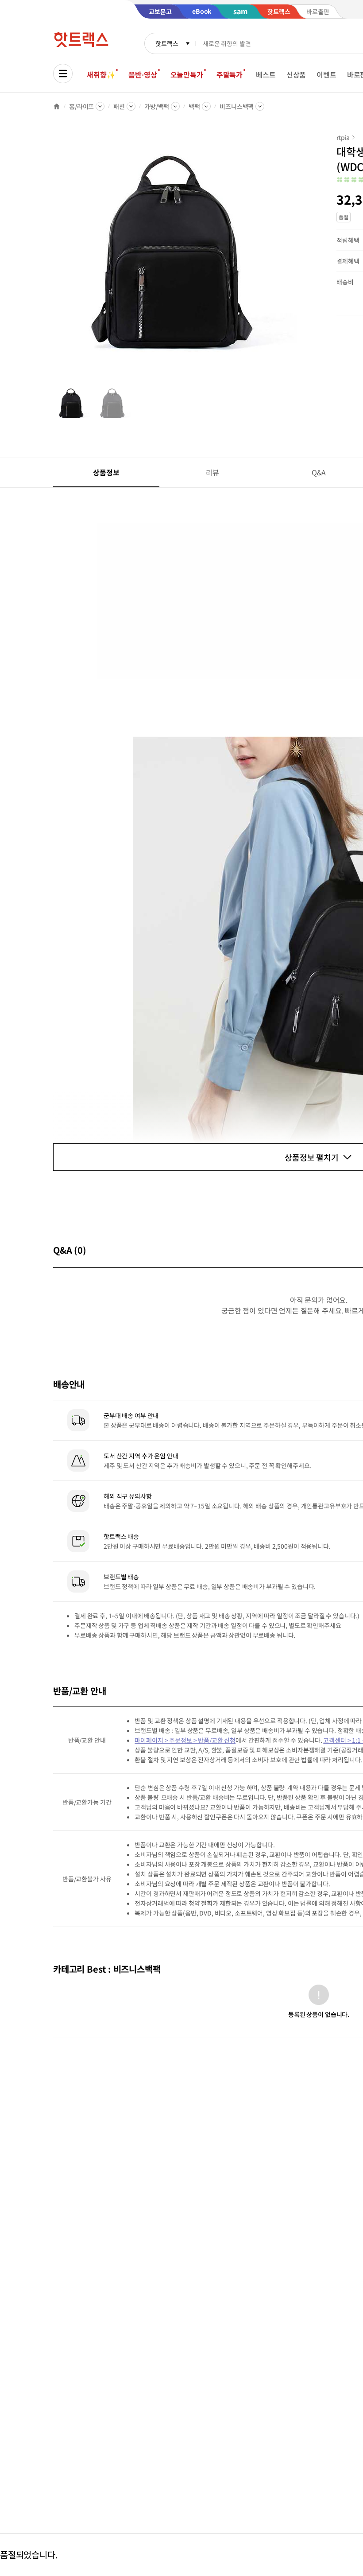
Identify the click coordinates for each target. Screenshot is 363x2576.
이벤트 (326, 74)
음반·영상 (143, 74)
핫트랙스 (167, 43)
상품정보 (106, 472)
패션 (119, 106)
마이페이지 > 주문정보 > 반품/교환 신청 (185, 1740)
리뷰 (212, 472)
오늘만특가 (187, 74)
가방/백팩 (157, 106)
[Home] (57, 106)
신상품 (296, 74)
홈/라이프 (81, 106)
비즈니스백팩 (237, 106)
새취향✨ (101, 74)
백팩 (194, 106)
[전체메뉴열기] (63, 74)
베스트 (266, 74)
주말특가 (230, 74)
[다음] (299, 259)
